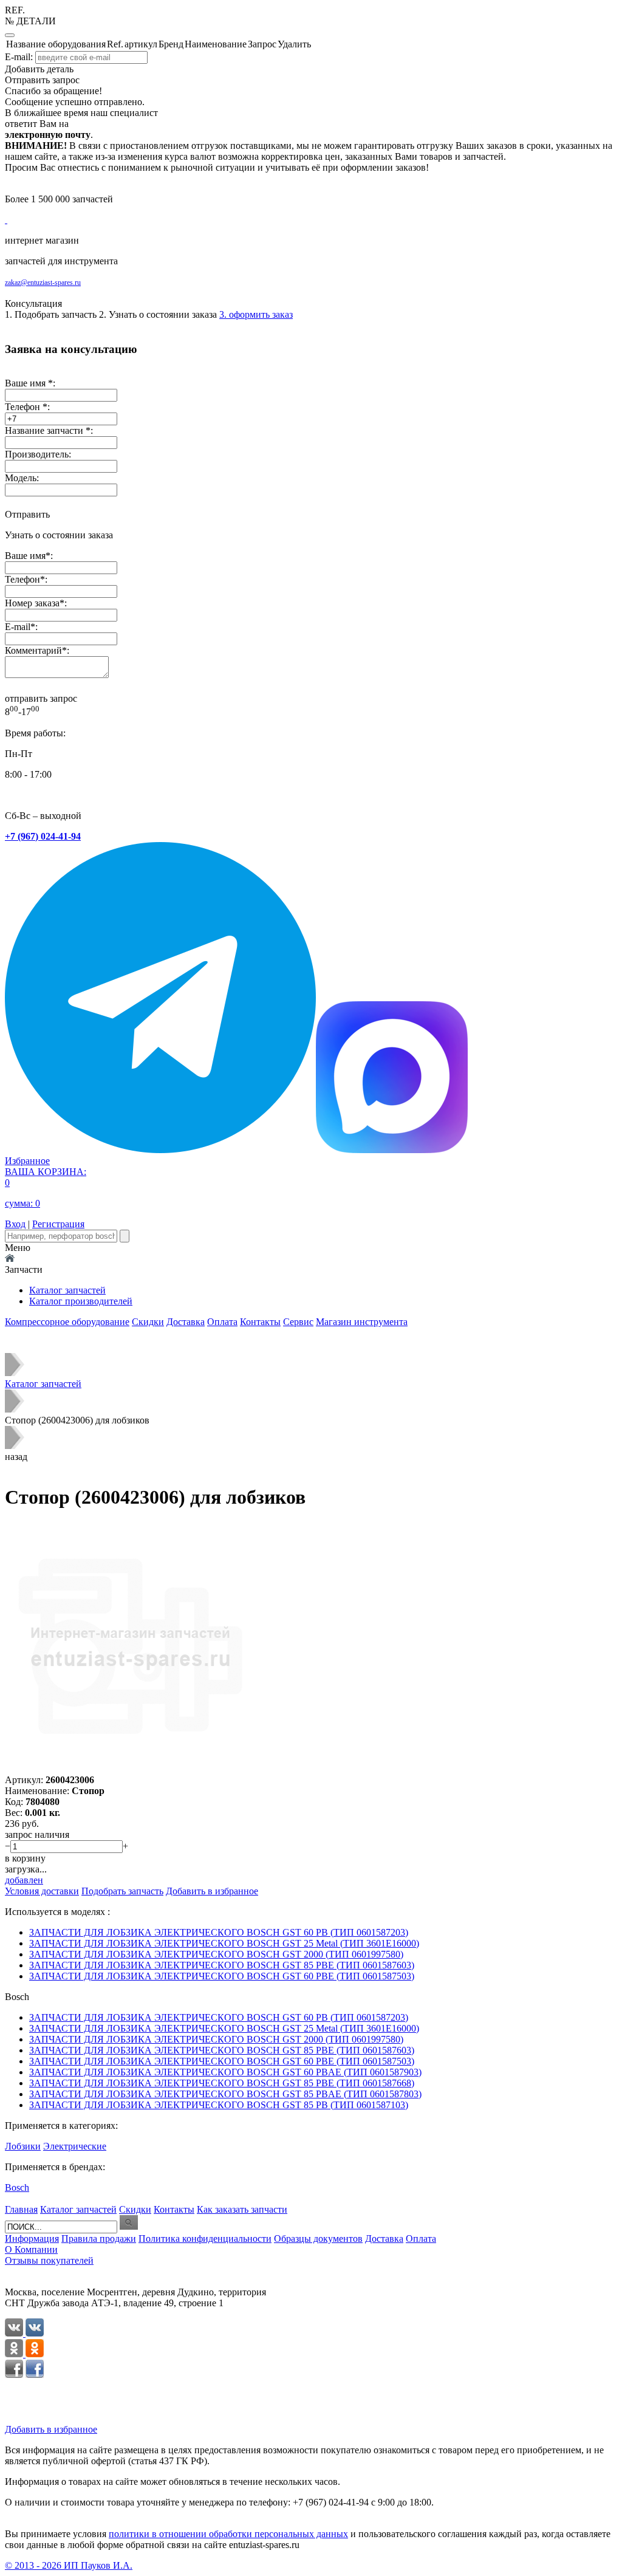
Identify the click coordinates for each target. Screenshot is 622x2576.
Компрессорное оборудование (67, 1322)
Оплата (222, 1322)
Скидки (148, 1322)
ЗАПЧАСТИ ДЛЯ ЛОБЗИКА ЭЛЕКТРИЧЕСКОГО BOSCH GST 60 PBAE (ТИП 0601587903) (225, 2072)
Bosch (17, 2187)
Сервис (298, 1322)
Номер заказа (32, 603)
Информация (32, 2239)
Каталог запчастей (67, 1290)
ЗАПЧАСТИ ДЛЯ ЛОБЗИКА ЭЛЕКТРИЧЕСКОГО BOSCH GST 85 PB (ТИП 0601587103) (219, 2105)
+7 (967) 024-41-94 (43, 836)
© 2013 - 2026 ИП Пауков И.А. (69, 2565)
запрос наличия (37, 1834)
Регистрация (58, 1224)
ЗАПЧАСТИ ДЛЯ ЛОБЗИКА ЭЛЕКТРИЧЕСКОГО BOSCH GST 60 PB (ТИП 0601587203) (219, 1932)
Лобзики (23, 2146)
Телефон (22, 579)
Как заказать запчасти (242, 2209)
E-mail (18, 627)
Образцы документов (318, 2239)
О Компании (31, 2249)
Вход (15, 1224)
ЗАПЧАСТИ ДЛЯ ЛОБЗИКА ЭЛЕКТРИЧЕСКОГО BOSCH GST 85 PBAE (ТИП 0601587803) (225, 2094)
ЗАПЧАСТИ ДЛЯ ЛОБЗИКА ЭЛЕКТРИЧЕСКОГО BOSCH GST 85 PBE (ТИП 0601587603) (222, 1965)
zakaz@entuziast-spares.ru (43, 283)
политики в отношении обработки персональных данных (228, 2534)
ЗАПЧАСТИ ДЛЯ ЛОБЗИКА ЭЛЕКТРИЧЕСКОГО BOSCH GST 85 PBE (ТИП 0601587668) (222, 2083)
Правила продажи (99, 2239)
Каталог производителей (81, 1301)
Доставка (186, 1322)
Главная (21, 2209)
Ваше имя (25, 556)
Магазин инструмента (362, 1322)
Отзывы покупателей (49, 2260)
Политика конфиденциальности (205, 2239)
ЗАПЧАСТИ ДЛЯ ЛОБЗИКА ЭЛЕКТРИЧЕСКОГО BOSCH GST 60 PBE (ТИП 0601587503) (222, 1976)
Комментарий (33, 650)
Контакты (260, 1322)
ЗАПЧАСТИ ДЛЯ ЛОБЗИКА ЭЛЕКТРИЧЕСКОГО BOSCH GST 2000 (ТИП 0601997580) (216, 1954)
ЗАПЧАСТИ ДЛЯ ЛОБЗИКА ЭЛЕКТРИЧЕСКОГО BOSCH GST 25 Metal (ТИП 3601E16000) (224, 1943)
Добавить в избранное (51, 2429)
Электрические (75, 2146)
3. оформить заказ (256, 314)
